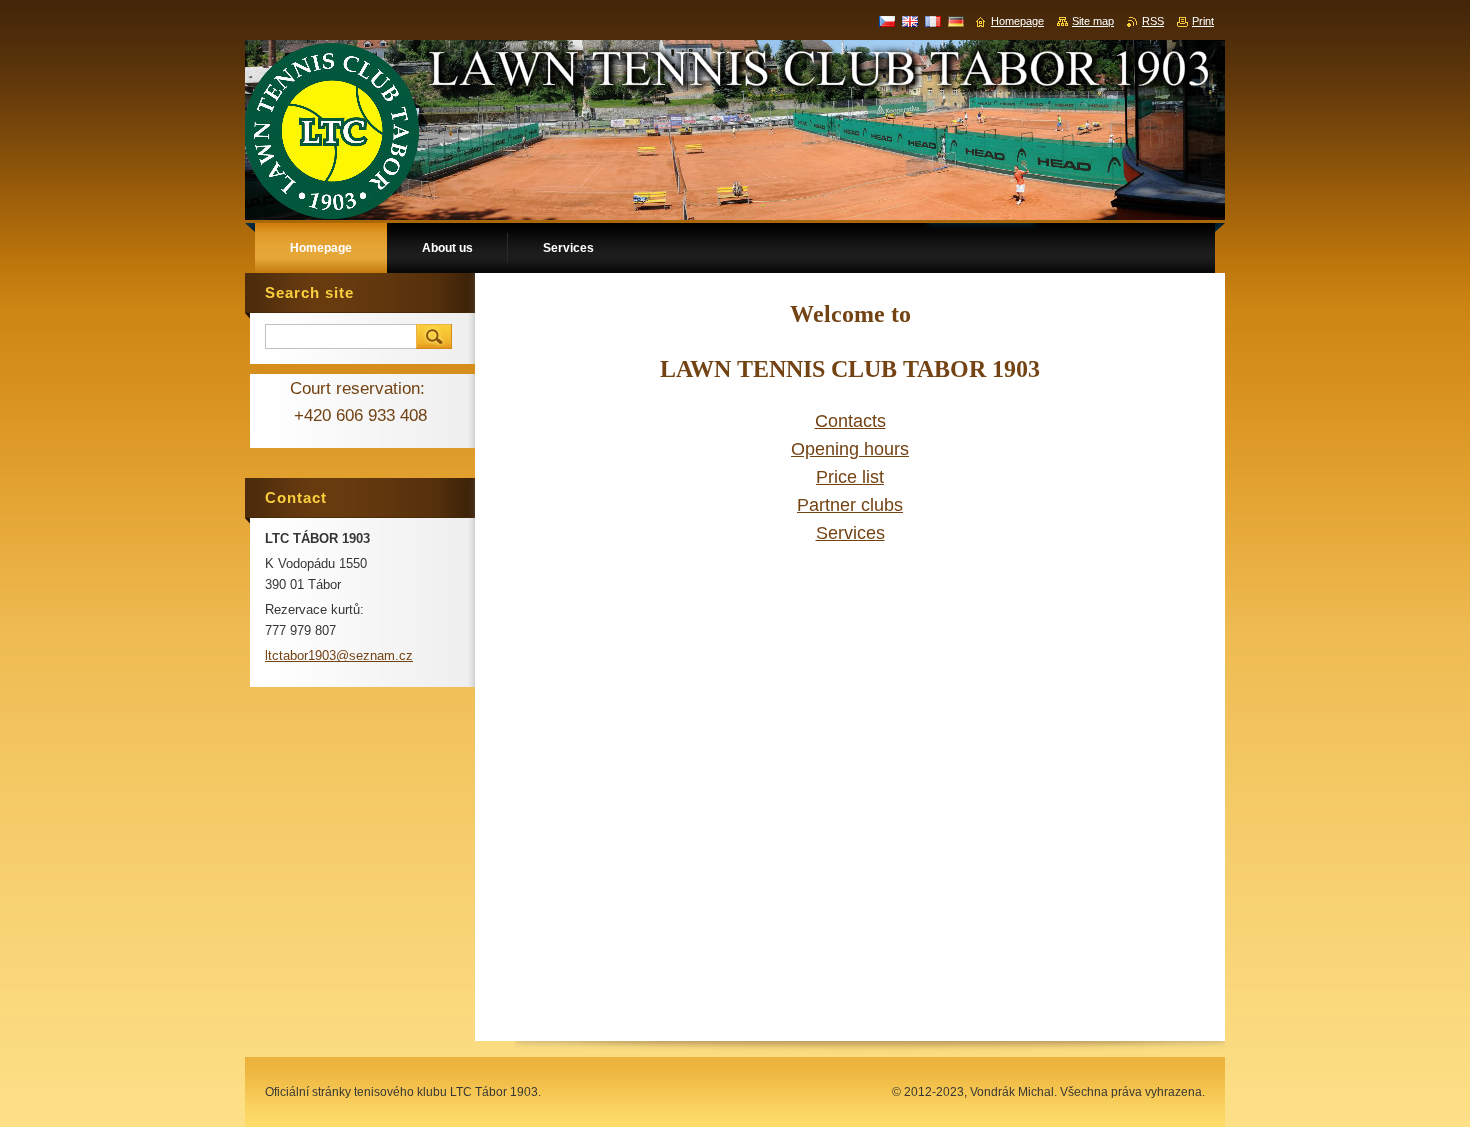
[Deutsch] (956, 21)
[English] (910, 21)
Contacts (850, 421)
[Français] (933, 21)
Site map (1093, 21)
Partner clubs (850, 505)
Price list (850, 477)
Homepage (1017, 21)
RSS (1153, 21)
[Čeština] (887, 21)
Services (850, 533)
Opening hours (850, 449)
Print (1203, 21)
